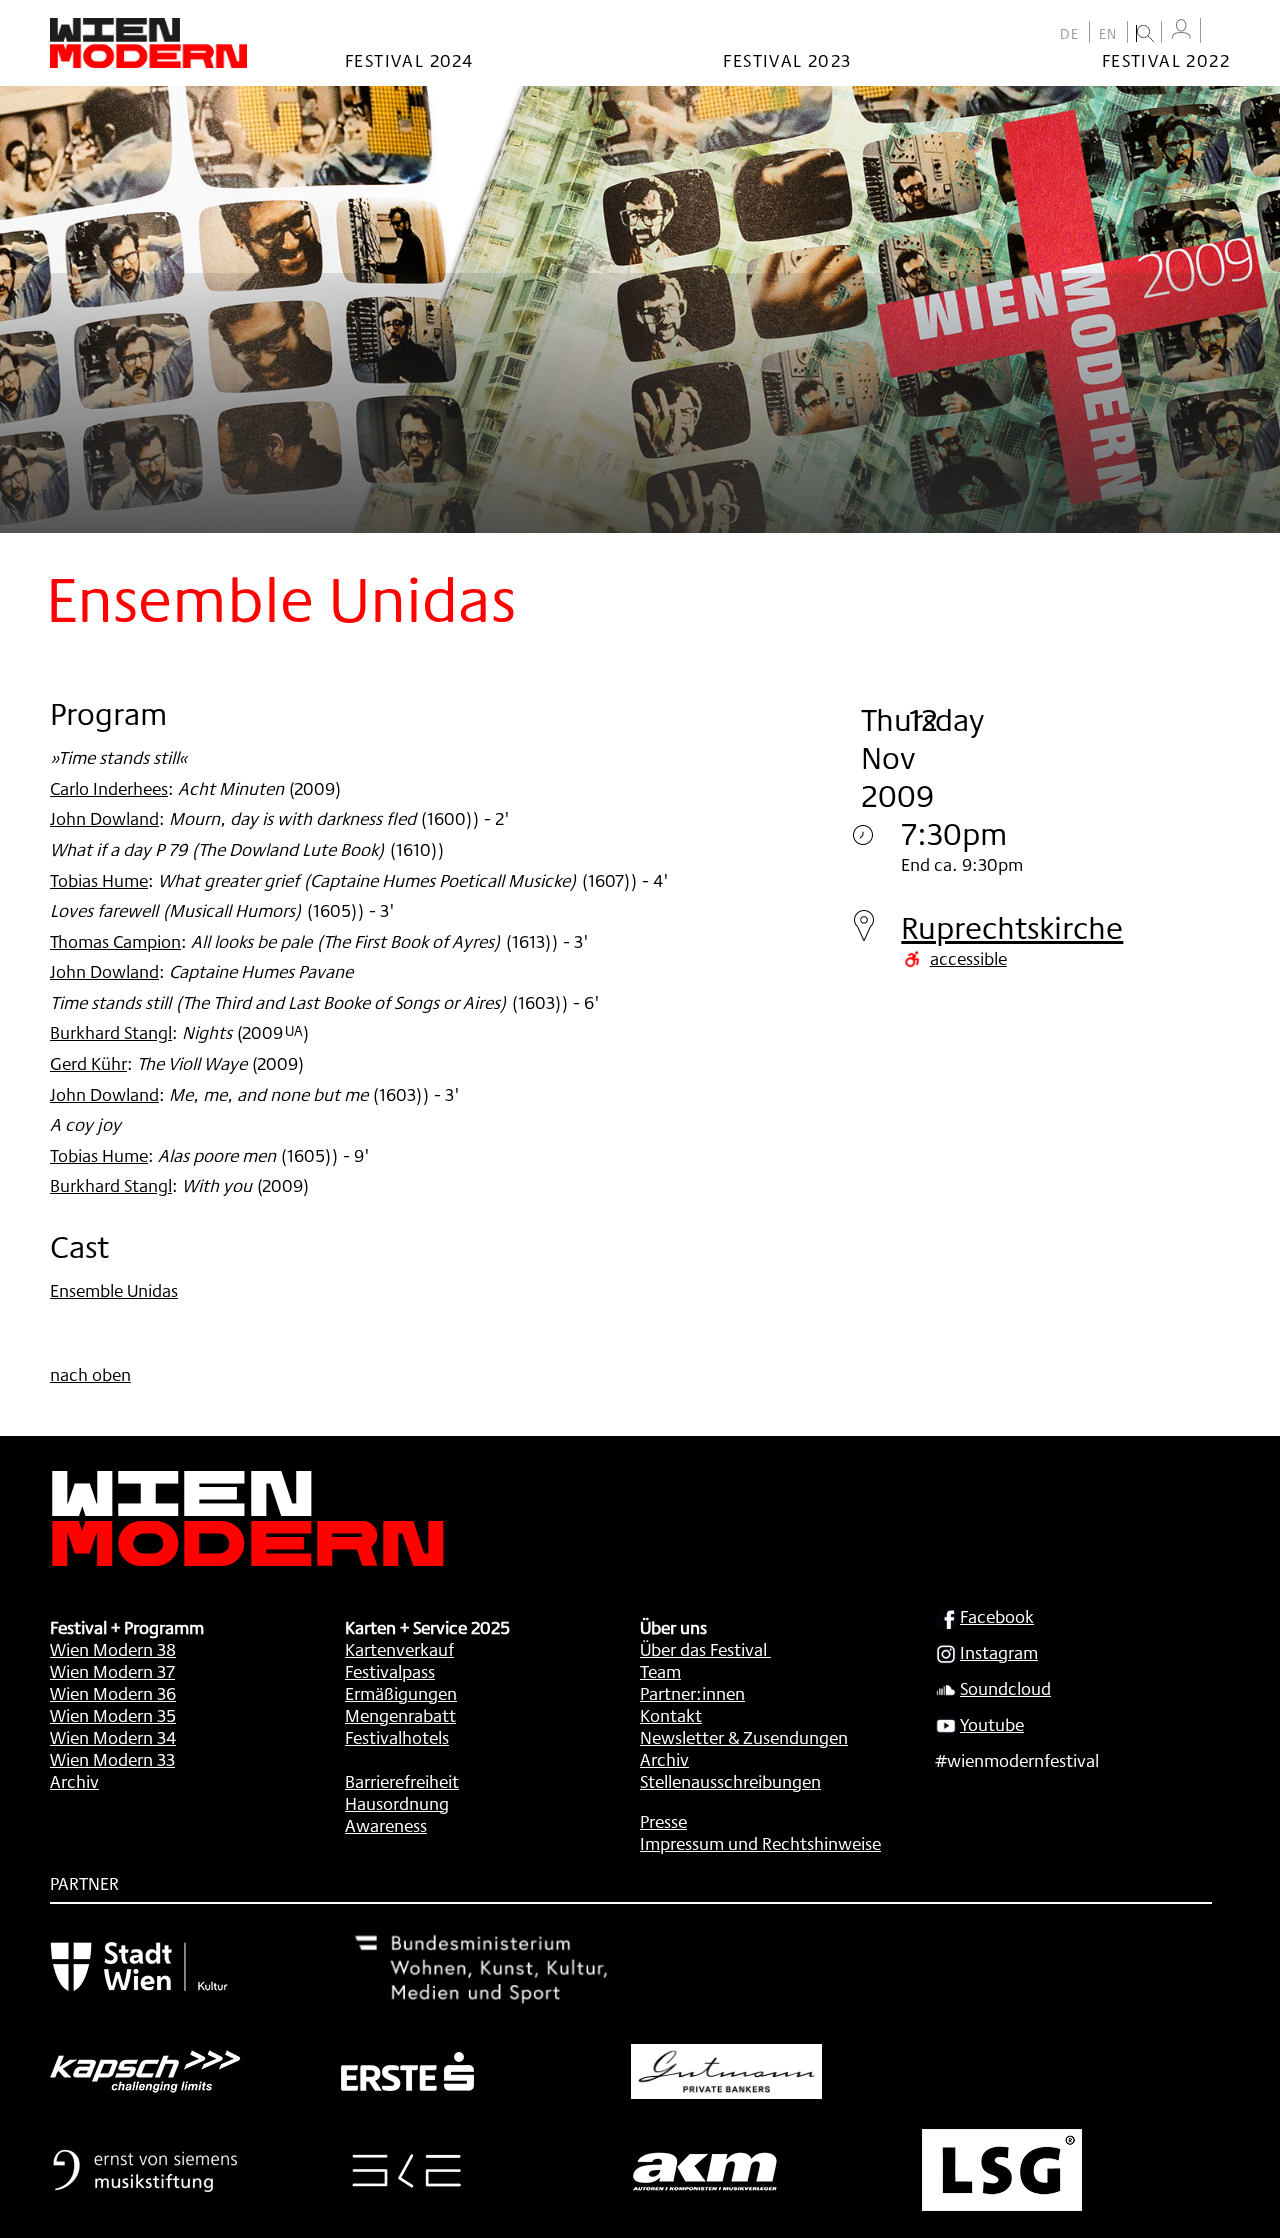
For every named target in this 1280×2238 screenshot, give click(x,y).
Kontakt (671, 1715)
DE (1070, 34)
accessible (968, 958)
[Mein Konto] (1181, 29)
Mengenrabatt (400, 1715)
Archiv (74, 1781)
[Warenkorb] (1220, 32)
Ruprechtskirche (1012, 927)
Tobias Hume (99, 880)
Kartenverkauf (399, 1649)
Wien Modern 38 (113, 1649)
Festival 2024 (409, 60)
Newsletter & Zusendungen (744, 1737)
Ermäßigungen (401, 1693)
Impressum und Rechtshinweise (760, 1843)
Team (660, 1671)
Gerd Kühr (88, 1063)
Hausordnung (397, 1803)
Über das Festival (703, 1649)
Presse (663, 1821)
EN (1108, 34)
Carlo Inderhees (109, 788)
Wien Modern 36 (113, 1693)
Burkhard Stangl (111, 1032)
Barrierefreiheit (402, 1781)
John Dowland (104, 818)
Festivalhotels (397, 1737)
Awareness (386, 1825)
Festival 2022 (1166, 60)
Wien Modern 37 (112, 1671)
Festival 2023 (787, 60)
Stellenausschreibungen (730, 1781)
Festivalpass (390, 1671)
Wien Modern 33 (112, 1759)
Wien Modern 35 (113, 1715)
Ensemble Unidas (114, 1290)
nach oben (90, 1374)
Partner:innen (692, 1693)
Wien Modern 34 (113, 1737)
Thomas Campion (115, 941)
